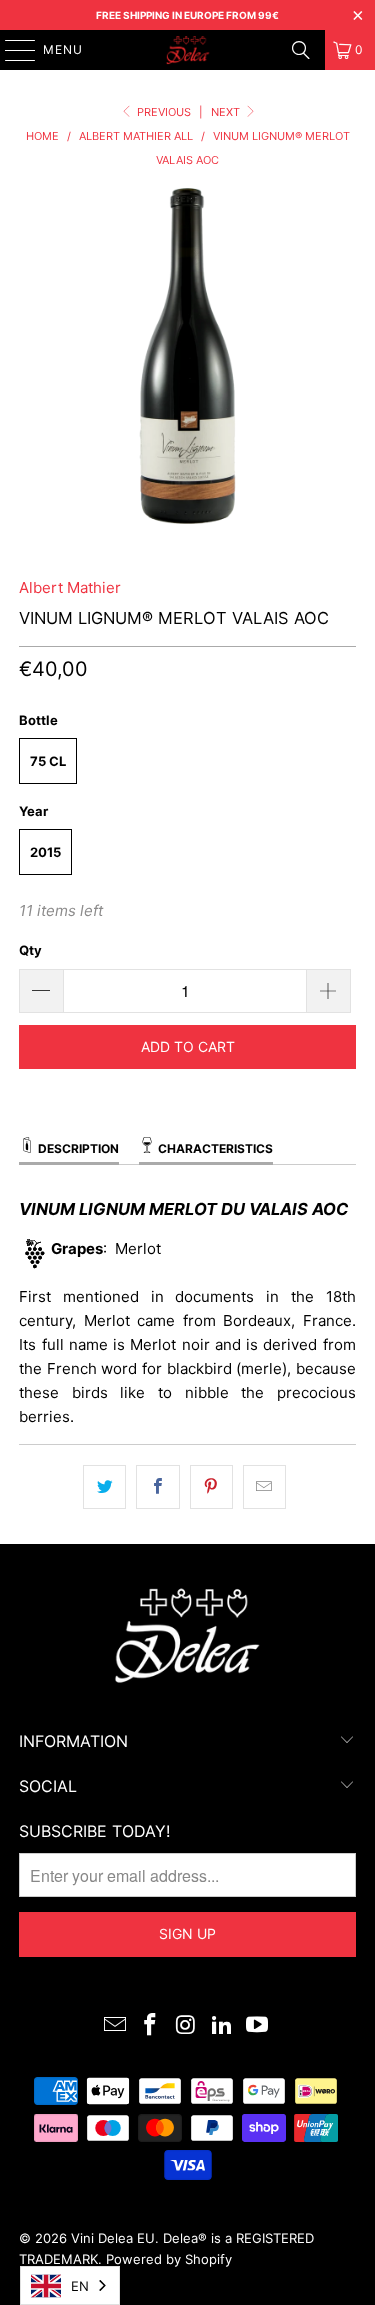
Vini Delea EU (113, 2238)
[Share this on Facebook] (157, 1487)
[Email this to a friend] (264, 1487)
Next (227, 112)
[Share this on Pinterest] (211, 1487)
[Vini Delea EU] (188, 50)
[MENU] (10, 50)
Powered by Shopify (169, 2259)
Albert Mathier (70, 587)
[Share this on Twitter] (104, 1487)
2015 (45, 852)
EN (80, 2286)
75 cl (48, 761)
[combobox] (70, 2285)
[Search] (301, 50)
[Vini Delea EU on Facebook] (151, 2026)
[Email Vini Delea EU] (115, 2026)
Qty (30, 950)
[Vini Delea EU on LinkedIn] (222, 2026)
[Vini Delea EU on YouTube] (258, 2026)
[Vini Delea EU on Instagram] (187, 2026)
